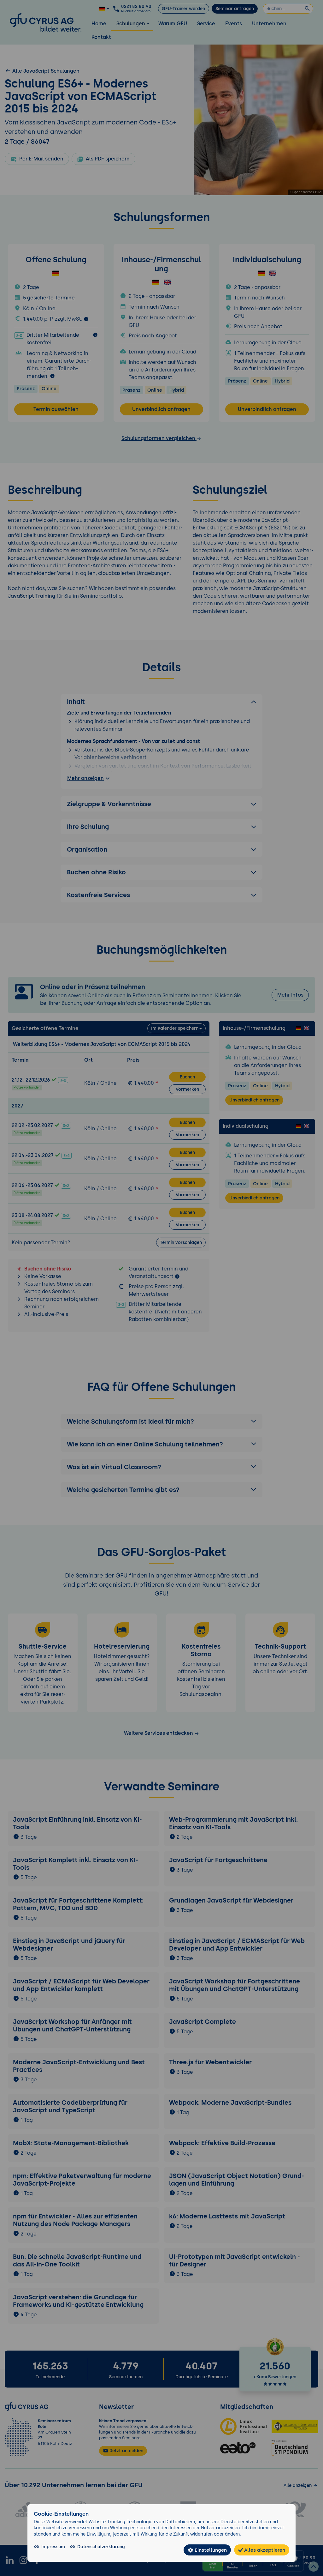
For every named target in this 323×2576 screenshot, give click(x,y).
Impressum (53, 2547)
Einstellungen (210, 2550)
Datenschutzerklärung (101, 2547)
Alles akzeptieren (264, 2550)
